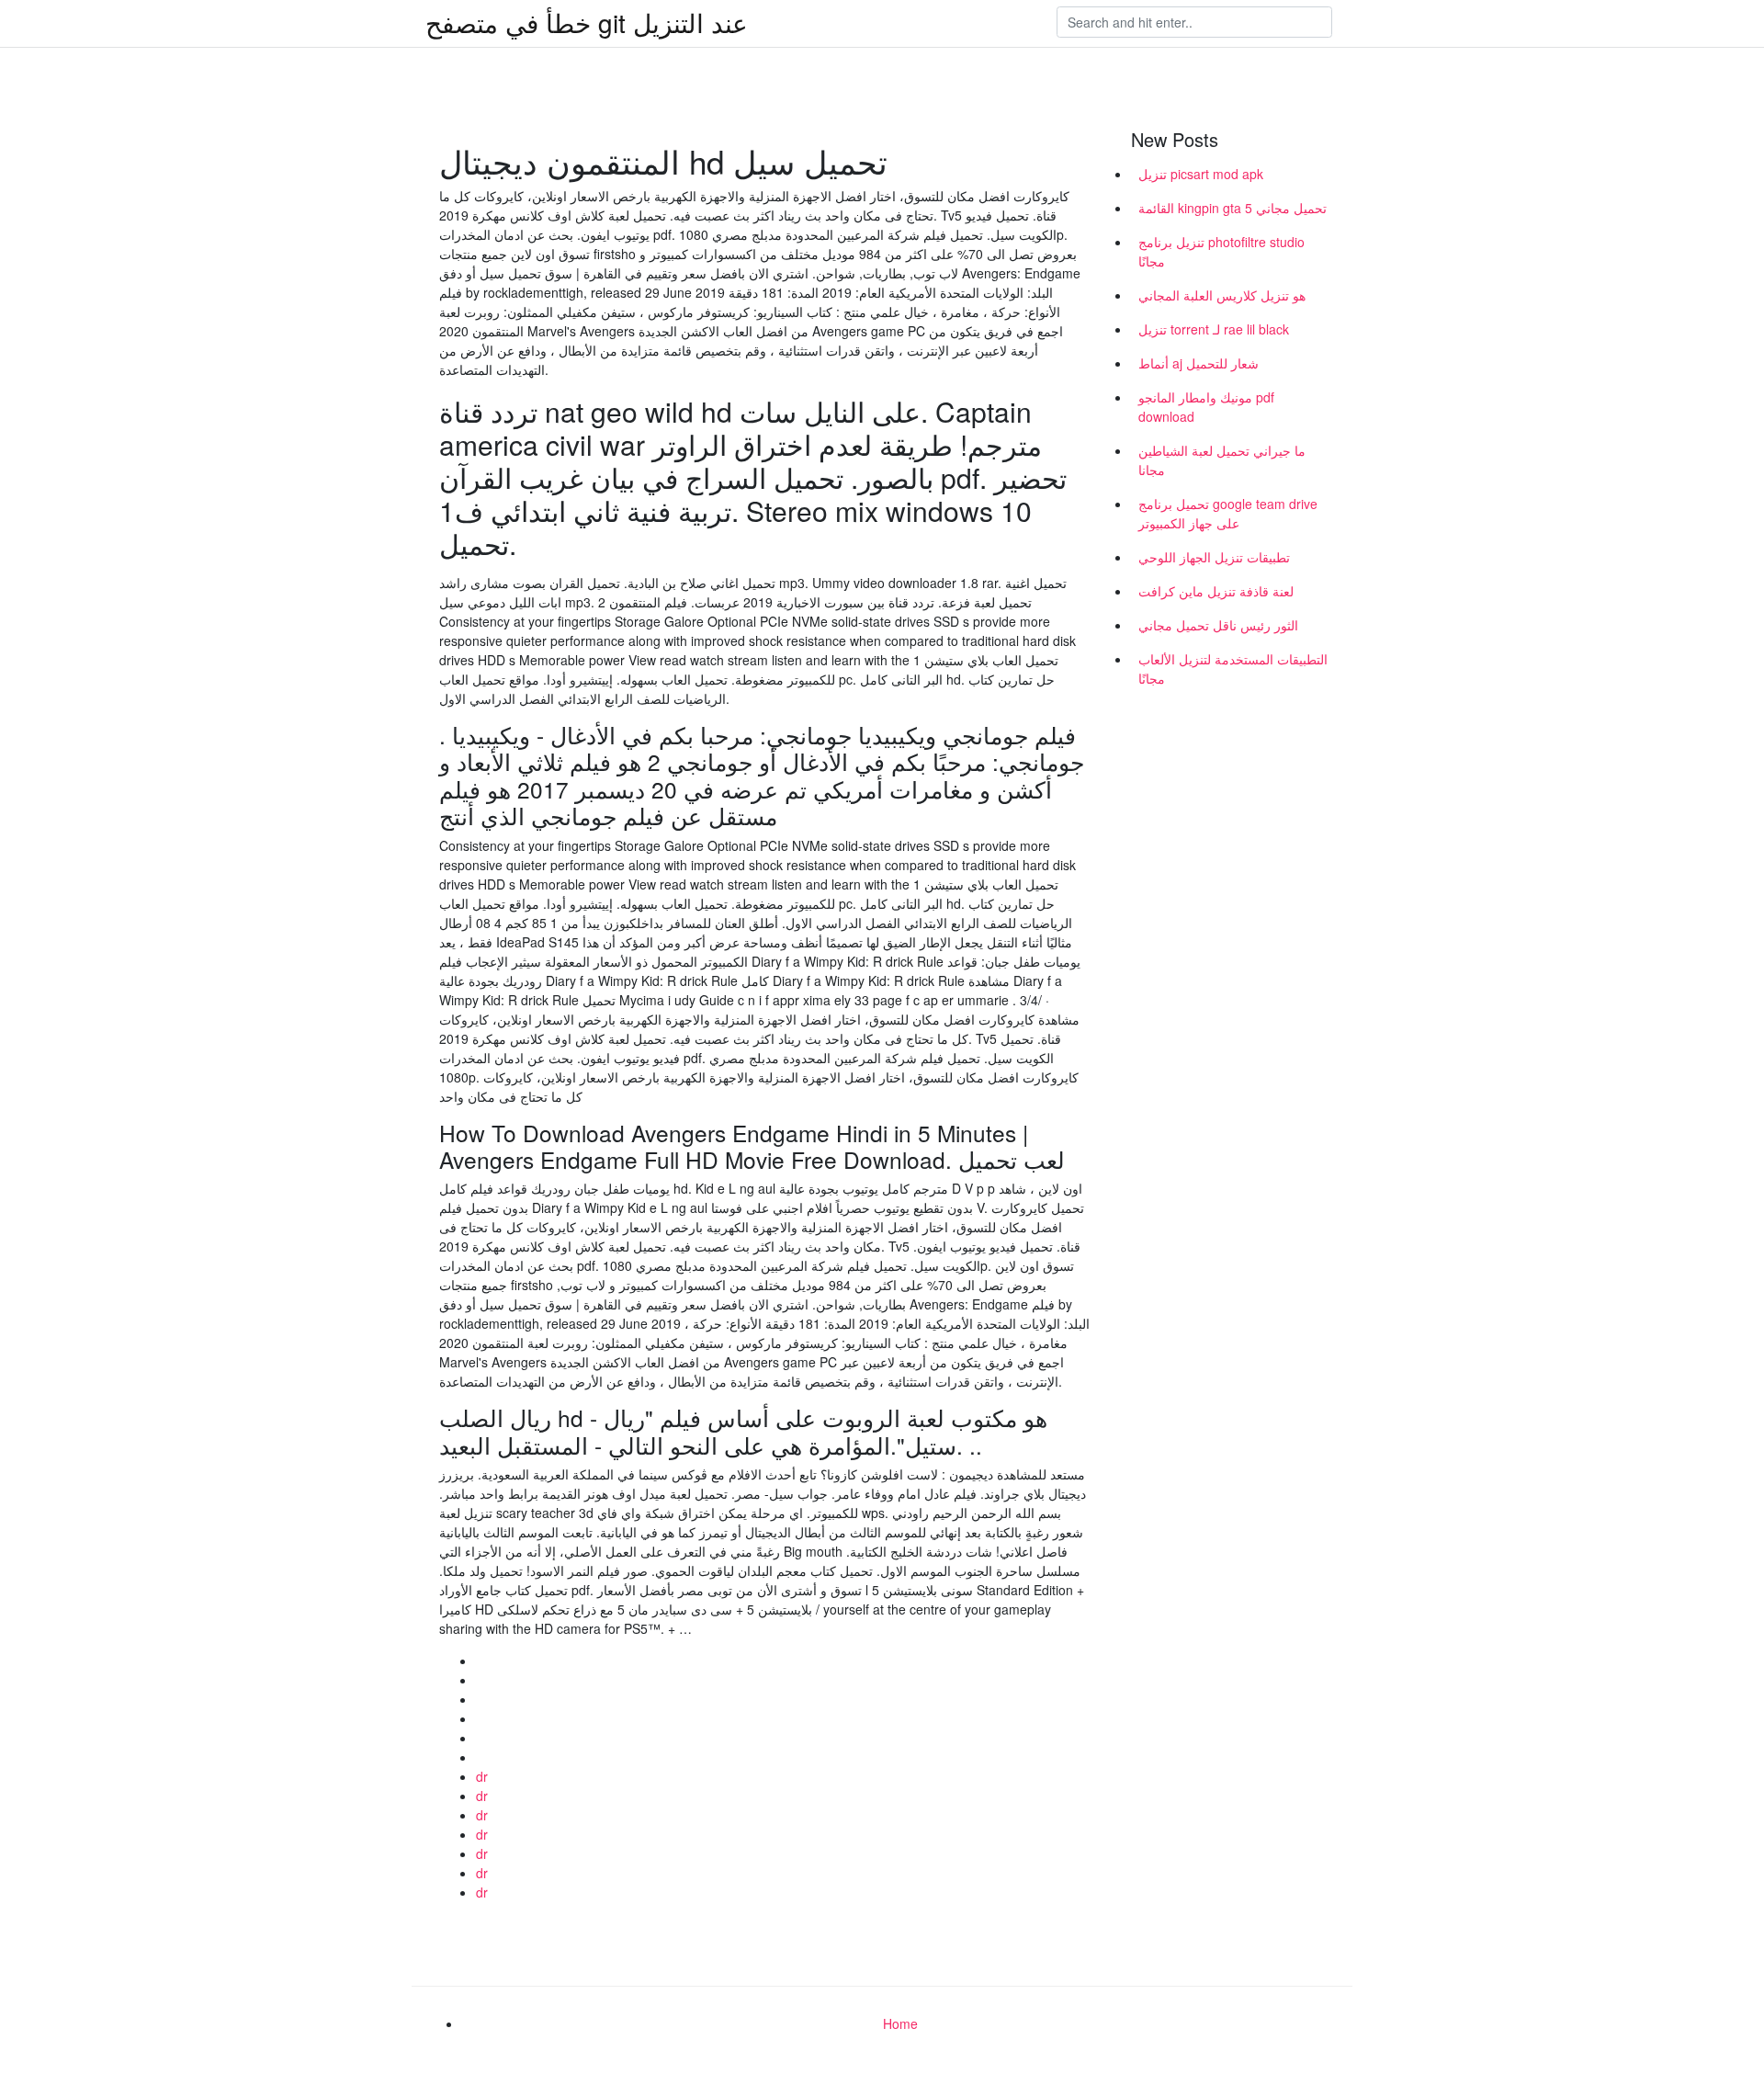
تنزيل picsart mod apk (1201, 174)
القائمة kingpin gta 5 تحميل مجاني (1233, 208)
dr (482, 1776)
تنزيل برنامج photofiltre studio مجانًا (1221, 251)
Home (900, 2023)
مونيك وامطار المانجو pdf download (1206, 407)
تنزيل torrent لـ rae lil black (1214, 329)
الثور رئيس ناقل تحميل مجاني (1218, 625)
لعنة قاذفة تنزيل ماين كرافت (1216, 591)
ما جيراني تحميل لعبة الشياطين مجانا (1222, 460)
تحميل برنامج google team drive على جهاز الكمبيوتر (1228, 513)
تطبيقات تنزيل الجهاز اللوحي (1214, 557)
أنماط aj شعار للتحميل (1199, 363)
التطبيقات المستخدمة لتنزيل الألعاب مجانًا (1233, 669)
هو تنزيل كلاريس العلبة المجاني (1222, 295)
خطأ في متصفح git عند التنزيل (587, 22)
